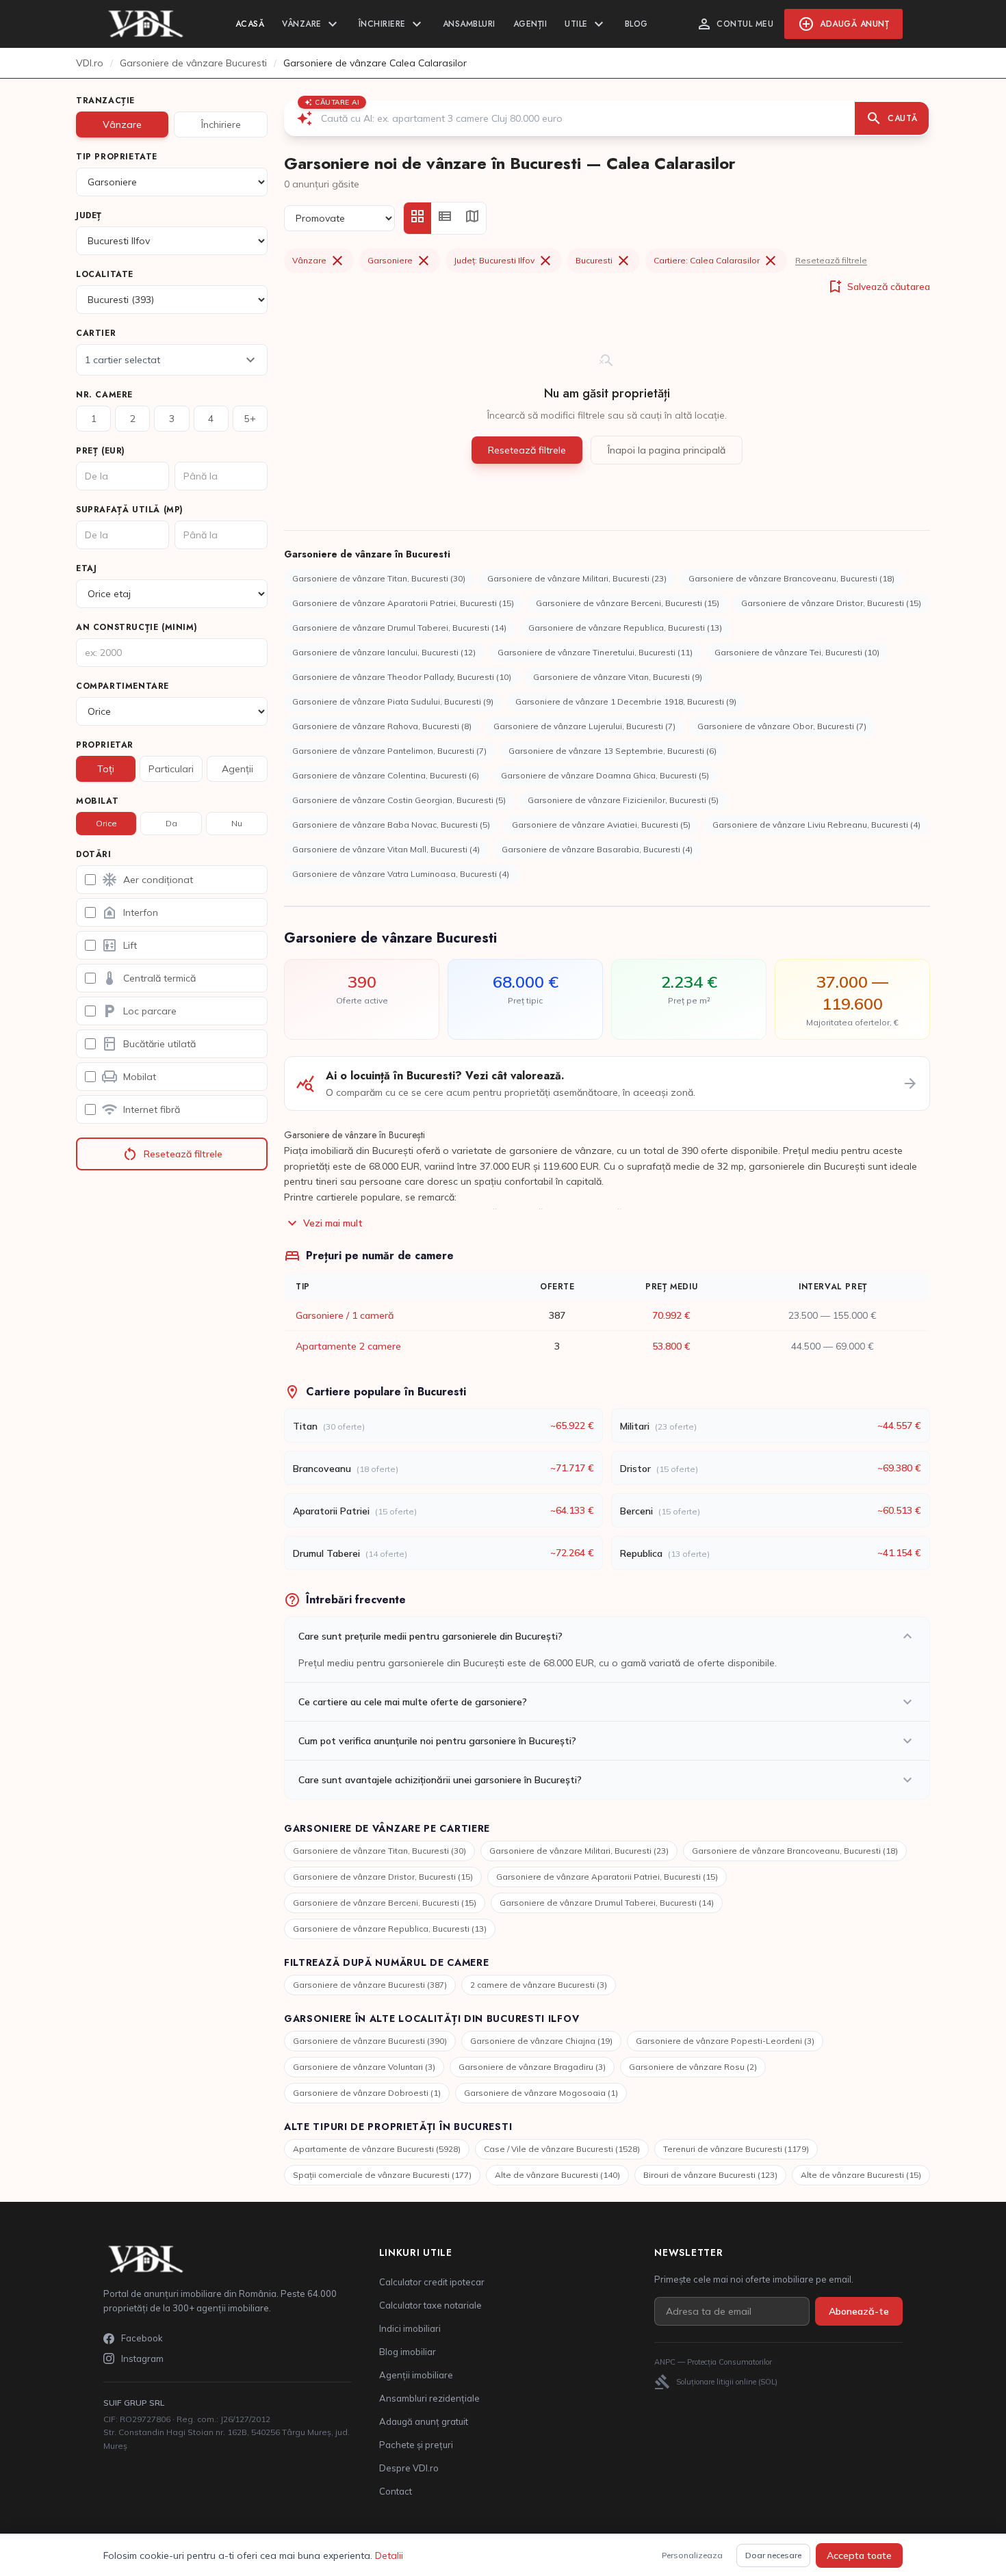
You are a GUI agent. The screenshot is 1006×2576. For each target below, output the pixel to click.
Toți (106, 769)
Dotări (94, 854)
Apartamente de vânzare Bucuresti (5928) (377, 2149)
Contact (396, 2491)
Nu (237, 823)
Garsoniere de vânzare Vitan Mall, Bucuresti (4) (386, 849)
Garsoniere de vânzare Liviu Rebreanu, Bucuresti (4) (816, 825)
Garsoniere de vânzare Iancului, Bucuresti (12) (384, 652)
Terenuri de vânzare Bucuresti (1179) (736, 2149)
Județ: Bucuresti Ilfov (504, 261)
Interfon (130, 912)
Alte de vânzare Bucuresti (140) (557, 2175)
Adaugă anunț (843, 24)
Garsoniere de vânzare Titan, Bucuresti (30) (379, 578)
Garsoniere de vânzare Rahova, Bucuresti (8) (382, 726)
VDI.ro (90, 63)
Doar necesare (773, 2555)
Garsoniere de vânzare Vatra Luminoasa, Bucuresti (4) (401, 874)
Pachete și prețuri (416, 2445)
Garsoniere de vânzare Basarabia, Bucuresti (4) (597, 849)
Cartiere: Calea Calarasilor (716, 261)
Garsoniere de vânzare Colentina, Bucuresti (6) (386, 775)
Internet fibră (141, 1109)
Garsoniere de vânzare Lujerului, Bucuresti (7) (584, 726)
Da (171, 823)
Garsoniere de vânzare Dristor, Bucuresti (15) (831, 603)
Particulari (171, 769)
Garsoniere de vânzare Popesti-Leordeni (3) (725, 2041)
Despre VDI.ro (409, 2468)
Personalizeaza (692, 2555)
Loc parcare (139, 1011)
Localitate (105, 274)
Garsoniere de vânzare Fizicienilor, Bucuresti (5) (623, 800)
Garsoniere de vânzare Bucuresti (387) (370, 1985)
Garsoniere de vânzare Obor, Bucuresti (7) (782, 726)
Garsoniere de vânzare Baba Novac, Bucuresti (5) (391, 825)
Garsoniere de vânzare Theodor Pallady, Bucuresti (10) (402, 677)
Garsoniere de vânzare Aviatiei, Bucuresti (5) (601, 825)
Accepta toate (859, 2555)
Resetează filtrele (172, 1154)
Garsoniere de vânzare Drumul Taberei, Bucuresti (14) (399, 628)
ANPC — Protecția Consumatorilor (713, 2362)
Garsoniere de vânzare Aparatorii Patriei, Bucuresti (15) (403, 603)
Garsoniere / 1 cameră (345, 1315)
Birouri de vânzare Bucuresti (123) (710, 2175)
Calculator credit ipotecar (432, 2282)
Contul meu (735, 24)
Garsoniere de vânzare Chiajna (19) (541, 2041)
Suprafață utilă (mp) (130, 510)
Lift (119, 945)
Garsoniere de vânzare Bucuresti (193, 63)
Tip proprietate (117, 157)
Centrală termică (149, 978)
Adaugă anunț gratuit (424, 2421)
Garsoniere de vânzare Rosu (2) (693, 2067)
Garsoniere (400, 261)
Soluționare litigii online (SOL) (716, 2382)
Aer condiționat (147, 880)
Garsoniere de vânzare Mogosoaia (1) (541, 2093)
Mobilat (97, 801)
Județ (89, 215)
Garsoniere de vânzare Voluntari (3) (364, 2067)
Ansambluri (469, 24)
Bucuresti (604, 261)
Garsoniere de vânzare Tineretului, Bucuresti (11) (595, 652)
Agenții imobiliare (416, 2375)
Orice (106, 823)
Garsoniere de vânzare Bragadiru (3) (532, 2067)
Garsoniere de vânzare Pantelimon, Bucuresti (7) (389, 751)
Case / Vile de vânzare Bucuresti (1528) (562, 2149)
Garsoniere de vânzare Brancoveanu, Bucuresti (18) (791, 578)
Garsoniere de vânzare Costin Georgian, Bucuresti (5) (399, 800)
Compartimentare (122, 686)
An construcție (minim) (137, 627)
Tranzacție (105, 101)
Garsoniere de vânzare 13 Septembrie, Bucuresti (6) (612, 751)
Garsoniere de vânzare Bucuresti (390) (370, 2041)
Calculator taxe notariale (430, 2305)
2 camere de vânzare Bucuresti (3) (539, 1985)
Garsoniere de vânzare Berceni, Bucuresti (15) (628, 603)
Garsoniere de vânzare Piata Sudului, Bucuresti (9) (393, 701)
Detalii (389, 2555)
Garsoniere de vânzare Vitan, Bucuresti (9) (618, 677)
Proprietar (105, 745)
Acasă (250, 24)
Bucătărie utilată (149, 1044)
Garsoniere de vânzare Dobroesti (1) (367, 2093)
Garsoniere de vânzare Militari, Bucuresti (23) (577, 578)
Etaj (86, 568)
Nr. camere (104, 395)
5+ (250, 419)
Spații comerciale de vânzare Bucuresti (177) (382, 2175)
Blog (636, 24)
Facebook (142, 2338)
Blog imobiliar (408, 2352)
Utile (586, 24)
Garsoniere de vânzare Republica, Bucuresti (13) (625, 628)
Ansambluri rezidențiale (429, 2398)
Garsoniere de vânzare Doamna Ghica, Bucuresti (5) (605, 775)
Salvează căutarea (878, 287)
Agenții (530, 24)
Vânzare (311, 24)
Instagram (142, 2358)
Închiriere (392, 24)
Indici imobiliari (410, 2328)
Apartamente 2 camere (348, 1346)
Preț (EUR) (101, 451)
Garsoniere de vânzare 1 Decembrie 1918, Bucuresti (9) (626, 701)
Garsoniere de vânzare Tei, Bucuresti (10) (797, 652)
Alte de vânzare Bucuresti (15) (861, 2175)
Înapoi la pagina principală (667, 450)
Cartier (96, 333)
